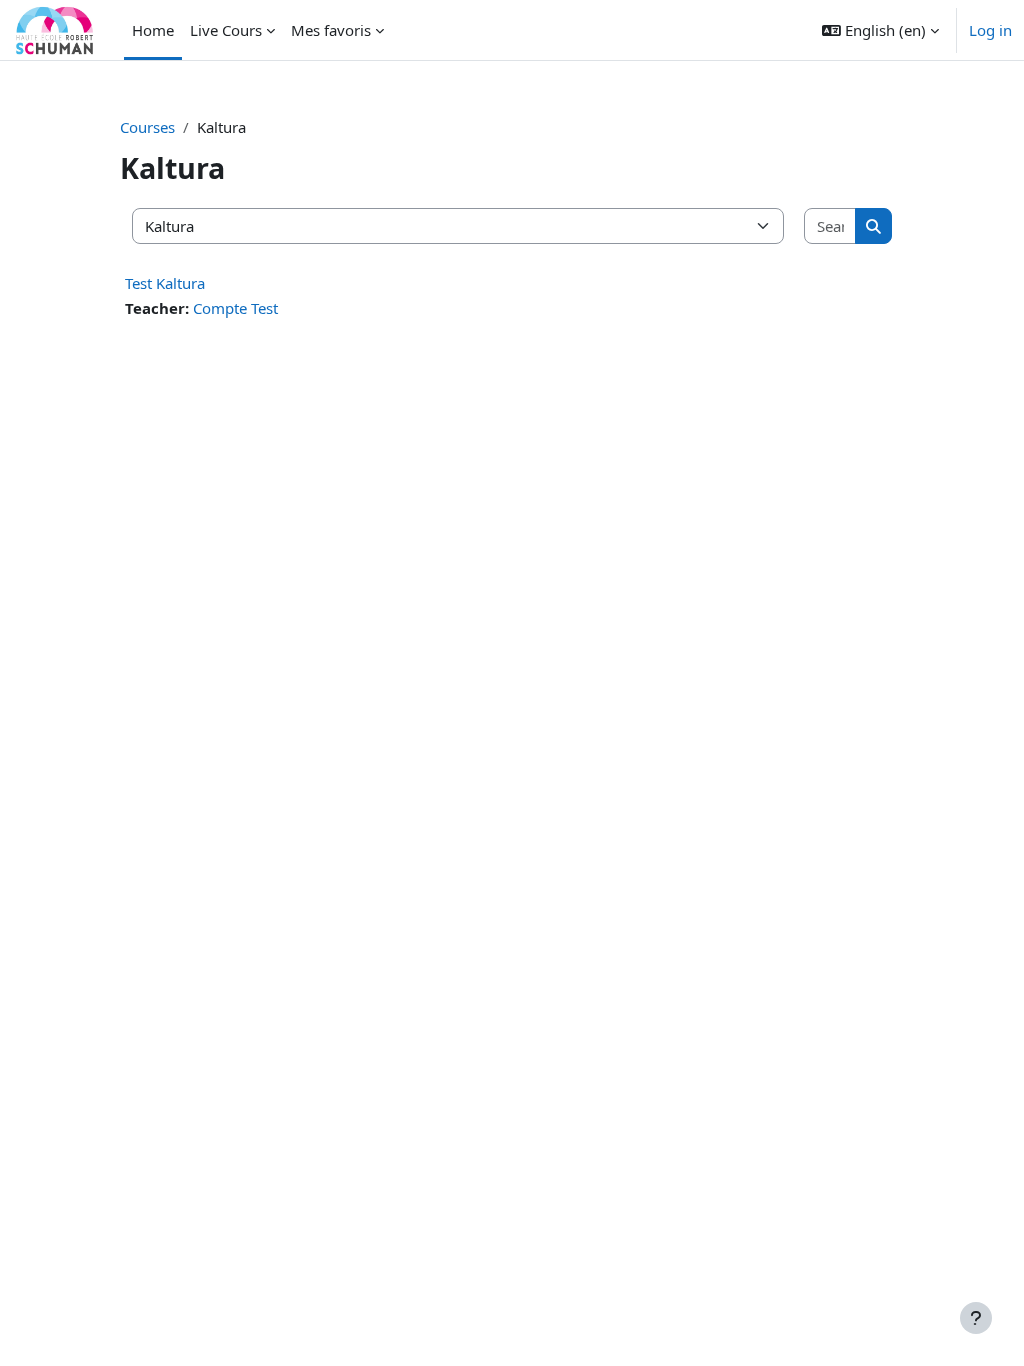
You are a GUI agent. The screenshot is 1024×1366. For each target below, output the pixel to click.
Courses (147, 127)
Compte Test (235, 308)
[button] (880, 30)
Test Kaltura (165, 283)
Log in (990, 30)
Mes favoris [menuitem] (331, 30)
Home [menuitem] (153, 30)
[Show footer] (976, 1318)
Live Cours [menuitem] (226, 30)
